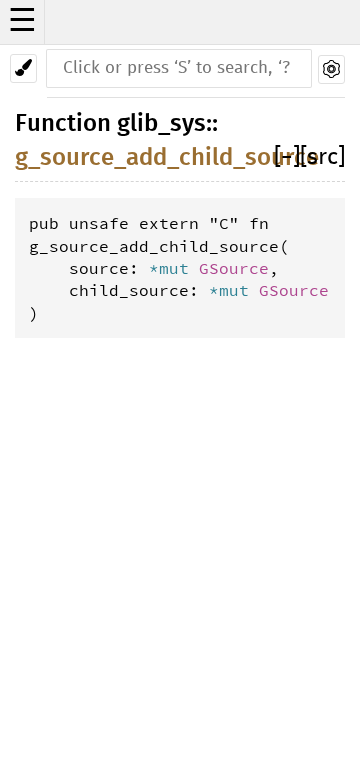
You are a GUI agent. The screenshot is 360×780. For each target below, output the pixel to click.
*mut (174, 268)
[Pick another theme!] (23, 68)
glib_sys (161, 124)
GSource (234, 268)
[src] (322, 157)
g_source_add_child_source (167, 158)
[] (287, 157)
